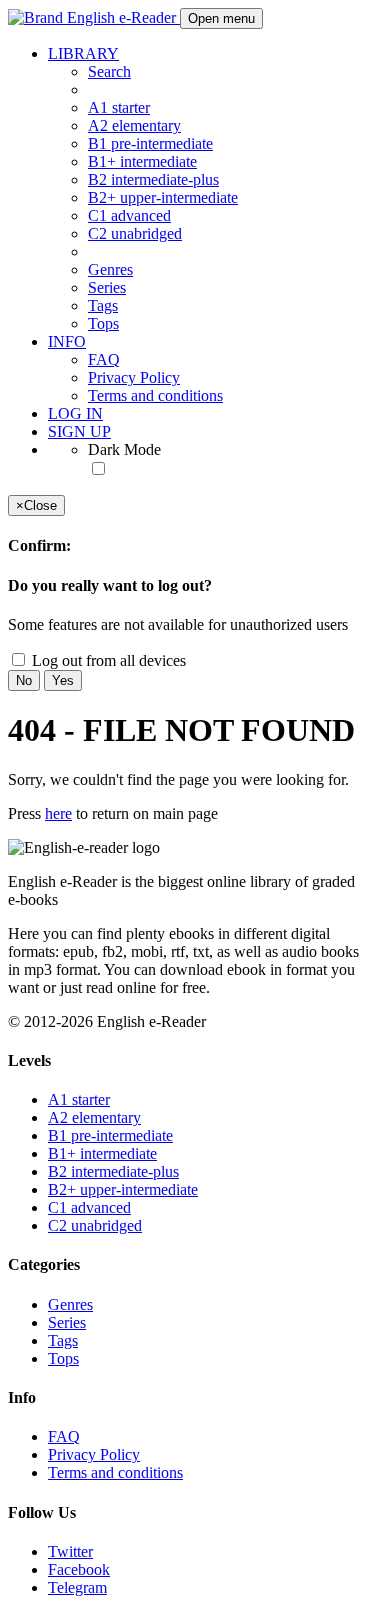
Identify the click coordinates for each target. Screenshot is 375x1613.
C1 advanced (129, 215)
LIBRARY (83, 53)
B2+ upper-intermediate (163, 197)
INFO (67, 341)
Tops (103, 323)
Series (107, 287)
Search (109, 71)
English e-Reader (121, 17)
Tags (103, 305)
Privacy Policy (134, 377)
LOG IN (75, 413)
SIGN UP (79, 431)
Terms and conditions (155, 395)
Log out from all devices (107, 660)
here (58, 813)
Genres (110, 269)
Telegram (77, 1587)
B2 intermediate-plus (153, 179)
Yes (63, 680)
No (24, 680)
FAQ (104, 359)
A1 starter (119, 107)
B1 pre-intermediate (150, 143)
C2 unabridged (135, 233)
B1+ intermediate (142, 161)
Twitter (70, 1551)
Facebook (79, 1569)
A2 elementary (134, 125)
